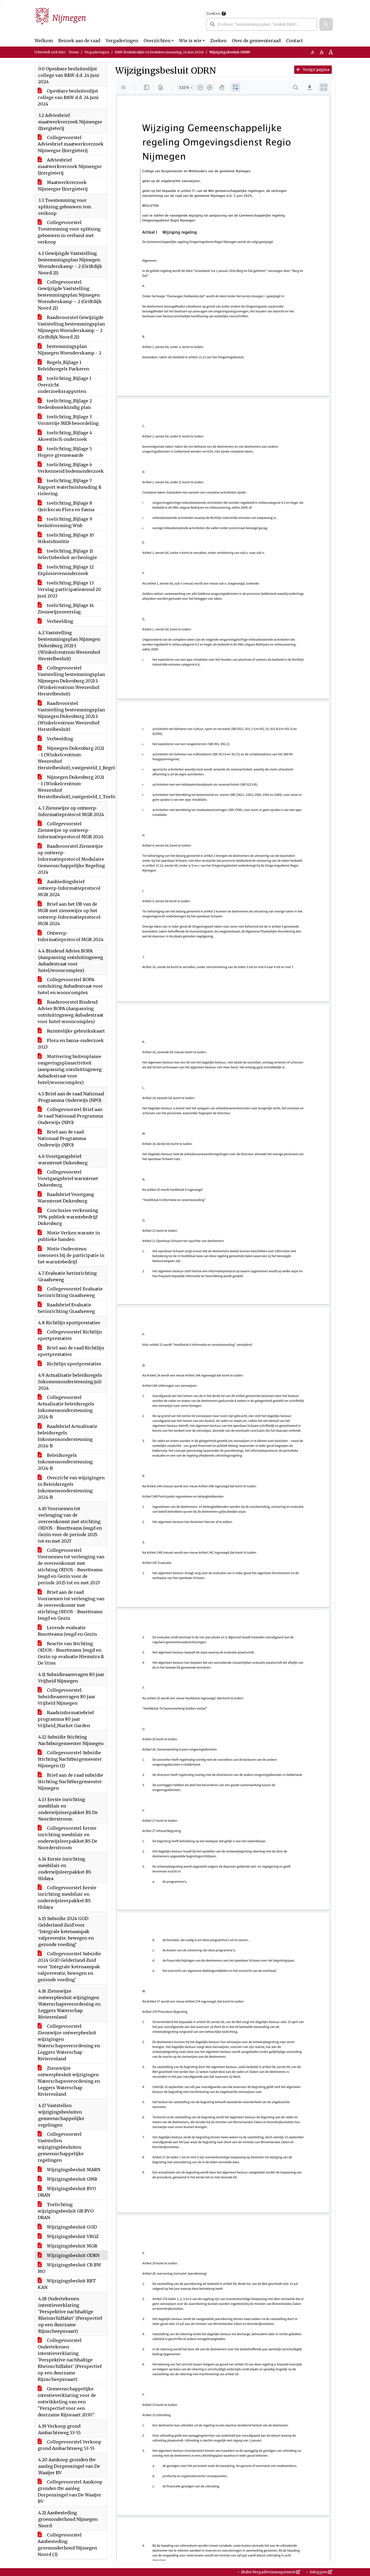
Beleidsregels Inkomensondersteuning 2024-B (65, 1462)
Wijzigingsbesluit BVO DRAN (67, 2192)
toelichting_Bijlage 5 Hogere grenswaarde (65, 452)
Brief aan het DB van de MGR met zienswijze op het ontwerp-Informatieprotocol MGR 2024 (69, 914)
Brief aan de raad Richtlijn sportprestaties (71, 1351)
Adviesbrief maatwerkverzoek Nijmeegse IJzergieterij (70, 166)
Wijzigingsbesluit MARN (73, 2170)
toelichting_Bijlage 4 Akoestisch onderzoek (65, 436)
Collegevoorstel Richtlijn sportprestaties (70, 1335)
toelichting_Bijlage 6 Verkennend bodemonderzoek (71, 468)
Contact (294, 41)
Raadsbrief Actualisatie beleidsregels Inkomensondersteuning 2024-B (67, 1436)
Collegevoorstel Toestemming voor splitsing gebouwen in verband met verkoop (69, 232)
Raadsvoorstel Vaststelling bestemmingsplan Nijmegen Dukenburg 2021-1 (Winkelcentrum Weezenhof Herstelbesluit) (71, 716)
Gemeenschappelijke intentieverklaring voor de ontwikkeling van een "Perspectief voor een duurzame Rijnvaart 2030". (67, 2402)
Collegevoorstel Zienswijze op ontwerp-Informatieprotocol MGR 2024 (71, 830)
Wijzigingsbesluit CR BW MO (69, 2268)
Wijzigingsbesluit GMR (72, 2179)
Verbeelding (59, 621)
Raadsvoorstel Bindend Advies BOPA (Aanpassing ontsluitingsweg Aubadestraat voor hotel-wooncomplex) (70, 1012)
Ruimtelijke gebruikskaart (75, 1031)
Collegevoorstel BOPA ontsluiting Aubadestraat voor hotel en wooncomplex (70, 986)
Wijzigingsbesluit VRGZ (72, 2236)
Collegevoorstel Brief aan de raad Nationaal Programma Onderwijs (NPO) (70, 1116)
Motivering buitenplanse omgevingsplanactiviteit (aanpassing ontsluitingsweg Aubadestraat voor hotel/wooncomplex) (70, 1069)
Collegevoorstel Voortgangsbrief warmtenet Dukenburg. (68, 1178)
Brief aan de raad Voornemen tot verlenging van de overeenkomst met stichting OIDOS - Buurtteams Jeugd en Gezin (71, 1605)
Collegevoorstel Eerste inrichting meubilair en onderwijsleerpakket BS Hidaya (67, 1897)
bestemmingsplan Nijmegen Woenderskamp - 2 (69, 350)
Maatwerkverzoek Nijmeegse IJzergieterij (63, 186)
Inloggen (319, 2572)
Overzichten (157, 41)
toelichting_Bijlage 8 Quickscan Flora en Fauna (66, 506)
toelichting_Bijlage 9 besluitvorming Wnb (65, 522)
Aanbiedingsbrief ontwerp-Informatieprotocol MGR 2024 (69, 888)
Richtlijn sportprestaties (74, 1364)
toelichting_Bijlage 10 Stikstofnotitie (66, 538)
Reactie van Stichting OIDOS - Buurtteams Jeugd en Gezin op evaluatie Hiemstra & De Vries (71, 1653)
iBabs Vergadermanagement (268, 2572)
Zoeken (213, 14)
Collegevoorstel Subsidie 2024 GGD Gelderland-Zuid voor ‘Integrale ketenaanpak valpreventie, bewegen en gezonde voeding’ (69, 1967)
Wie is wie (190, 41)
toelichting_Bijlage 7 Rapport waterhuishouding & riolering (70, 487)
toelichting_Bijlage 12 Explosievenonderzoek (66, 570)
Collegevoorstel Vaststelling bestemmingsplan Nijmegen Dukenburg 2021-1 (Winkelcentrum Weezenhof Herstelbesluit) (71, 681)
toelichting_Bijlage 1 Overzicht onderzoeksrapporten (64, 385)
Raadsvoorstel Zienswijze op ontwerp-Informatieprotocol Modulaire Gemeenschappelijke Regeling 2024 (71, 859)
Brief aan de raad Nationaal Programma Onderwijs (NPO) (62, 1138)
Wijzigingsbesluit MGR (72, 2246)
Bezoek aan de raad (79, 41)
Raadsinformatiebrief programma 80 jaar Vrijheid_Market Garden (66, 1719)
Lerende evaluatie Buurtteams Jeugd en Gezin (67, 1631)
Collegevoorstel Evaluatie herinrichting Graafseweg (70, 1292)
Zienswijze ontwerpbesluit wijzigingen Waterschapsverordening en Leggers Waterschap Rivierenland (69, 2081)
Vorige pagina (316, 70)
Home (74, 52)
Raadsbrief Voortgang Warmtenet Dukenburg (66, 1198)
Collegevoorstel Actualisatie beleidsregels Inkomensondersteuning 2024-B (66, 1407)
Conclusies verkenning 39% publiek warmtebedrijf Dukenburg (68, 1217)
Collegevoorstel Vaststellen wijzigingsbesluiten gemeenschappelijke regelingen (61, 2147)
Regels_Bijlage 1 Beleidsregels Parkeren (63, 366)
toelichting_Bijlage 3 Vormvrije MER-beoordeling (68, 420)
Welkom (44, 41)
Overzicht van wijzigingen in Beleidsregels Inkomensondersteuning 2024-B (71, 1487)
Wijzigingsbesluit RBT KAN (67, 2284)
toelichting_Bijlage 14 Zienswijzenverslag (66, 609)
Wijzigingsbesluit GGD (71, 2227)
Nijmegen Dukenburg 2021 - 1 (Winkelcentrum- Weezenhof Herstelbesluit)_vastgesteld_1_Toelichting (73, 787)
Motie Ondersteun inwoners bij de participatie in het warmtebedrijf (71, 1255)
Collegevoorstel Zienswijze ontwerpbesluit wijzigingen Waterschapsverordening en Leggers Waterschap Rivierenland (69, 2042)
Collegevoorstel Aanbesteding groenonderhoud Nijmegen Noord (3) (67, 2545)
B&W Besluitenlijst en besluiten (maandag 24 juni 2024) (159, 52)
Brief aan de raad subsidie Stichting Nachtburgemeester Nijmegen (70, 1782)
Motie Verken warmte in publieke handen (69, 1236)
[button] (326, 24)
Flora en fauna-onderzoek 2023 (71, 1044)
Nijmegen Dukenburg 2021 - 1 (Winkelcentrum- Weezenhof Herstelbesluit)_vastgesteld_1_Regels (73, 758)
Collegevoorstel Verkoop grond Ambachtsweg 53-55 (69, 2445)
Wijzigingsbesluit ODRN (73, 2255)
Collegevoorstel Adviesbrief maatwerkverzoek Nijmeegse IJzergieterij (71, 144)
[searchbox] (262, 24)
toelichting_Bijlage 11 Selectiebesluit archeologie (67, 554)
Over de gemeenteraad (256, 41)
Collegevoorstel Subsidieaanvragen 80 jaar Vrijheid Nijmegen (66, 1697)
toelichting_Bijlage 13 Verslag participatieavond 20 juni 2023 (69, 589)
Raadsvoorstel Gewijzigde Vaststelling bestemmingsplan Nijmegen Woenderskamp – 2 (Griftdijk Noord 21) (71, 327)
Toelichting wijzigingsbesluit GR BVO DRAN (66, 2211)
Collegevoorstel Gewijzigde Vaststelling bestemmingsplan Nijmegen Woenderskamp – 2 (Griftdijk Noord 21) (70, 295)
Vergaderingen (122, 41)
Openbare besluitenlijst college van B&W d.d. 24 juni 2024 (68, 97)
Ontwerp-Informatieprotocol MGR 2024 (71, 936)
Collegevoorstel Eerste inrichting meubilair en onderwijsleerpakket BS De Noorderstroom (67, 1838)
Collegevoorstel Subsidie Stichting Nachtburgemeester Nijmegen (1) (70, 1759)
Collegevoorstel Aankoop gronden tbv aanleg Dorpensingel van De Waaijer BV (70, 2492)
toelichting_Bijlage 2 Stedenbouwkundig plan (65, 404)
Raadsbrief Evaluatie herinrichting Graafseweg (66, 1308)
